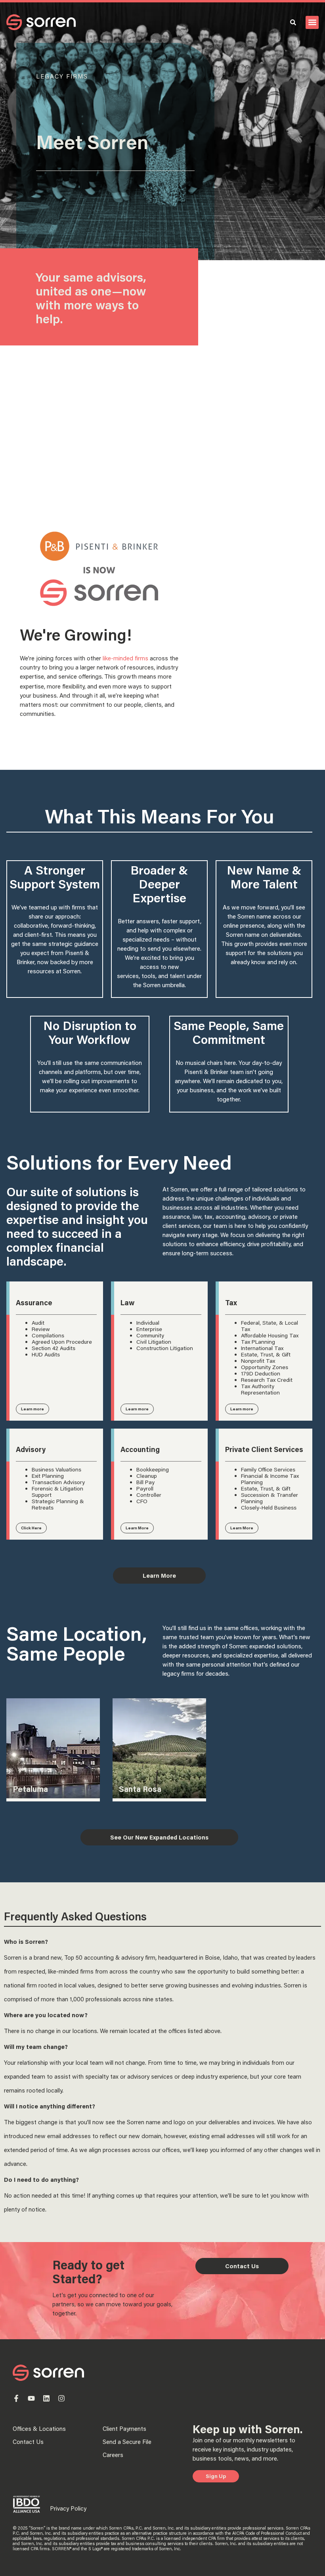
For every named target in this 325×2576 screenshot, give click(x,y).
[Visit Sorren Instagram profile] (61, 2398)
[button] (312, 22)
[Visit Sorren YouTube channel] (31, 2398)
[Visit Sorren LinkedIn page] (46, 2398)
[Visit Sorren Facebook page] (16, 2398)
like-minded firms (125, 658)
